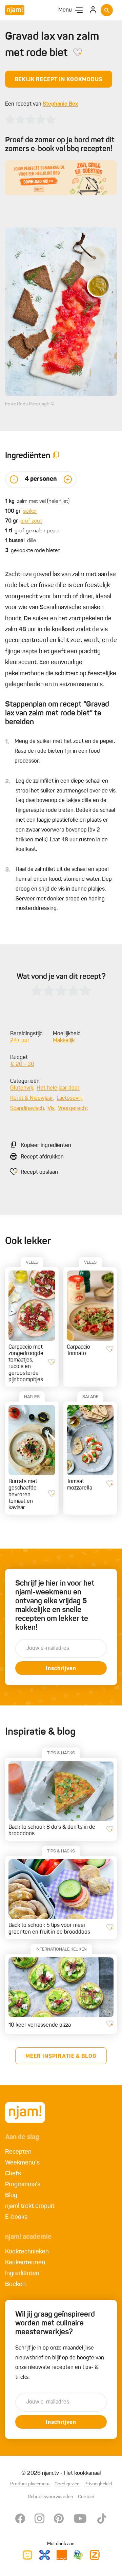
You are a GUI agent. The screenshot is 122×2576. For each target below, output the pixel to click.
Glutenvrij (22, 1088)
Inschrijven (61, 1669)
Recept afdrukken (42, 1157)
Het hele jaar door (58, 1088)
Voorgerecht (73, 1109)
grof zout (31, 521)
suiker (30, 511)
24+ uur (20, 1041)
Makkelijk (64, 1041)
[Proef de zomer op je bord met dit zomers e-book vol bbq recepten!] (61, 178)
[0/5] (30, 120)
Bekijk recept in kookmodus (59, 80)
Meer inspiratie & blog (61, 2057)
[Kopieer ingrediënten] (56, 456)
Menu (65, 10)
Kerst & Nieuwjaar (32, 1098)
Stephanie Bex (60, 104)
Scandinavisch (27, 1109)
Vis (51, 1109)
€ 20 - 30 (22, 1064)
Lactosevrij (69, 1098)
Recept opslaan (39, 1172)
